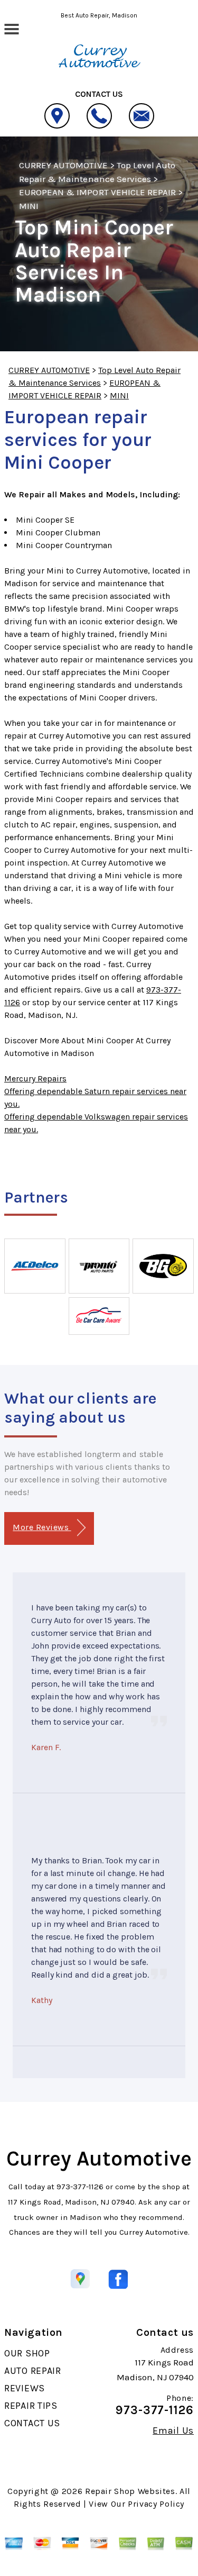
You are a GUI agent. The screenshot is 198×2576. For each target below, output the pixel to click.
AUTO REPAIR (33, 2371)
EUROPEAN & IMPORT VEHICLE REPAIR (97, 192)
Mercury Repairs (35, 1078)
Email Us (173, 2431)
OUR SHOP (27, 2353)
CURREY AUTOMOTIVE (63, 165)
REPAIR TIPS (31, 2406)
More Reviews (42, 1527)
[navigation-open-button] (11, 28)
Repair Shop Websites (130, 2491)
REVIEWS (25, 2388)
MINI (29, 206)
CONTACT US (32, 2423)
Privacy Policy (156, 2504)
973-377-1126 (80, 2187)
